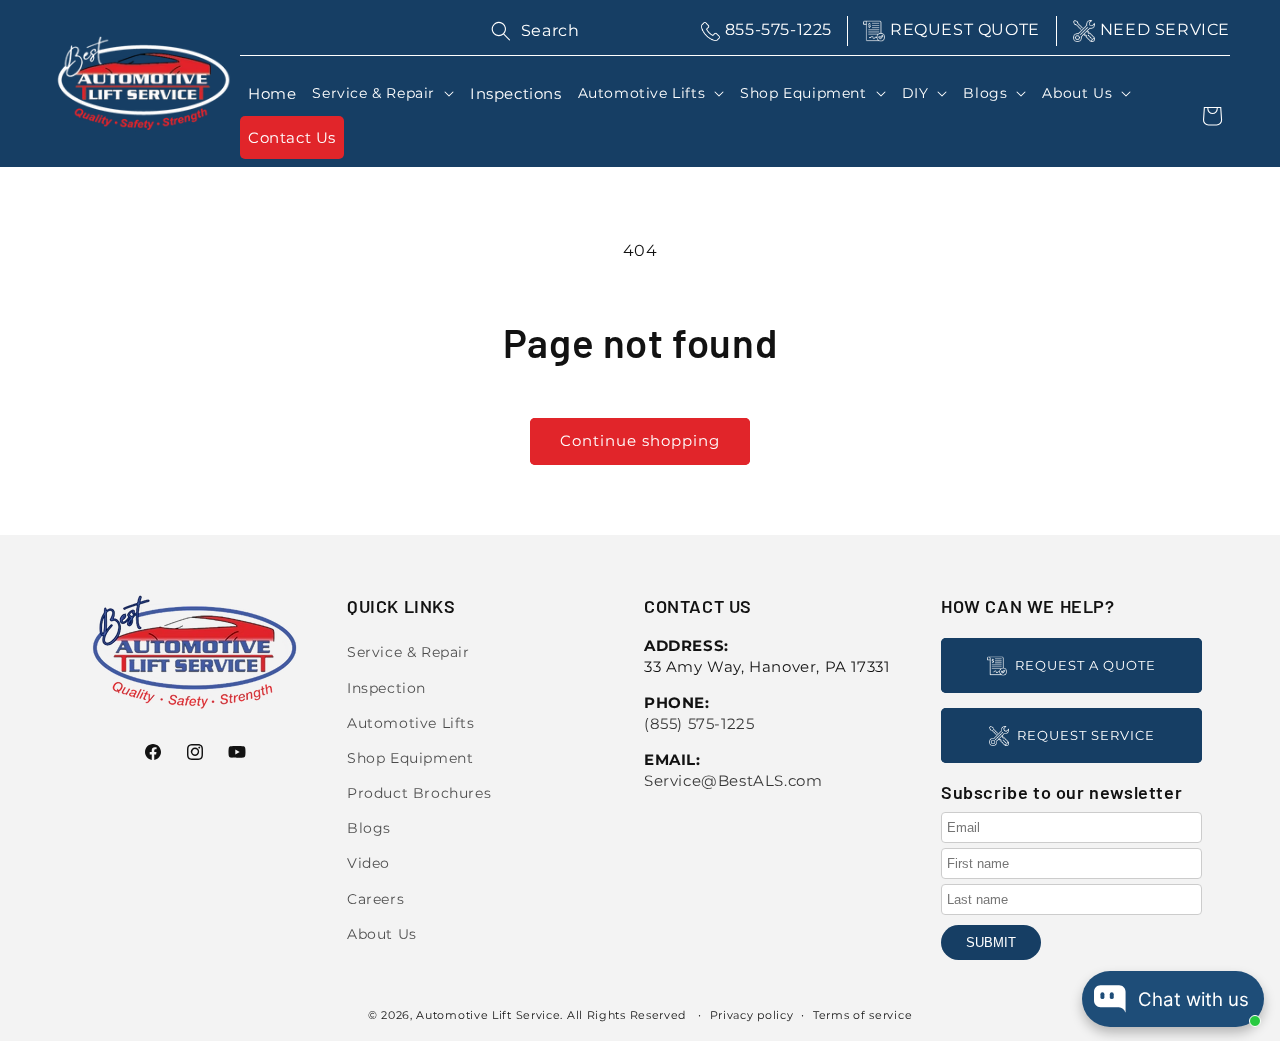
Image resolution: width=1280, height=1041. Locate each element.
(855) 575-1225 (699, 723)
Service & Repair (408, 652)
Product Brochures (419, 793)
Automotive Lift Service (488, 1015)
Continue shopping (640, 440)
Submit (991, 942)
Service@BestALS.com (733, 780)
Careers (375, 899)
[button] (383, 93)
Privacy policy (752, 1015)
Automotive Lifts (411, 723)
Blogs (369, 828)
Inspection (386, 688)
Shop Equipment (410, 758)
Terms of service (862, 1015)
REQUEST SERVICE (1086, 735)
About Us (382, 934)
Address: (686, 645)
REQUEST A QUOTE (1085, 665)
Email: (672, 759)
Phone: (677, 702)
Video (368, 863)
